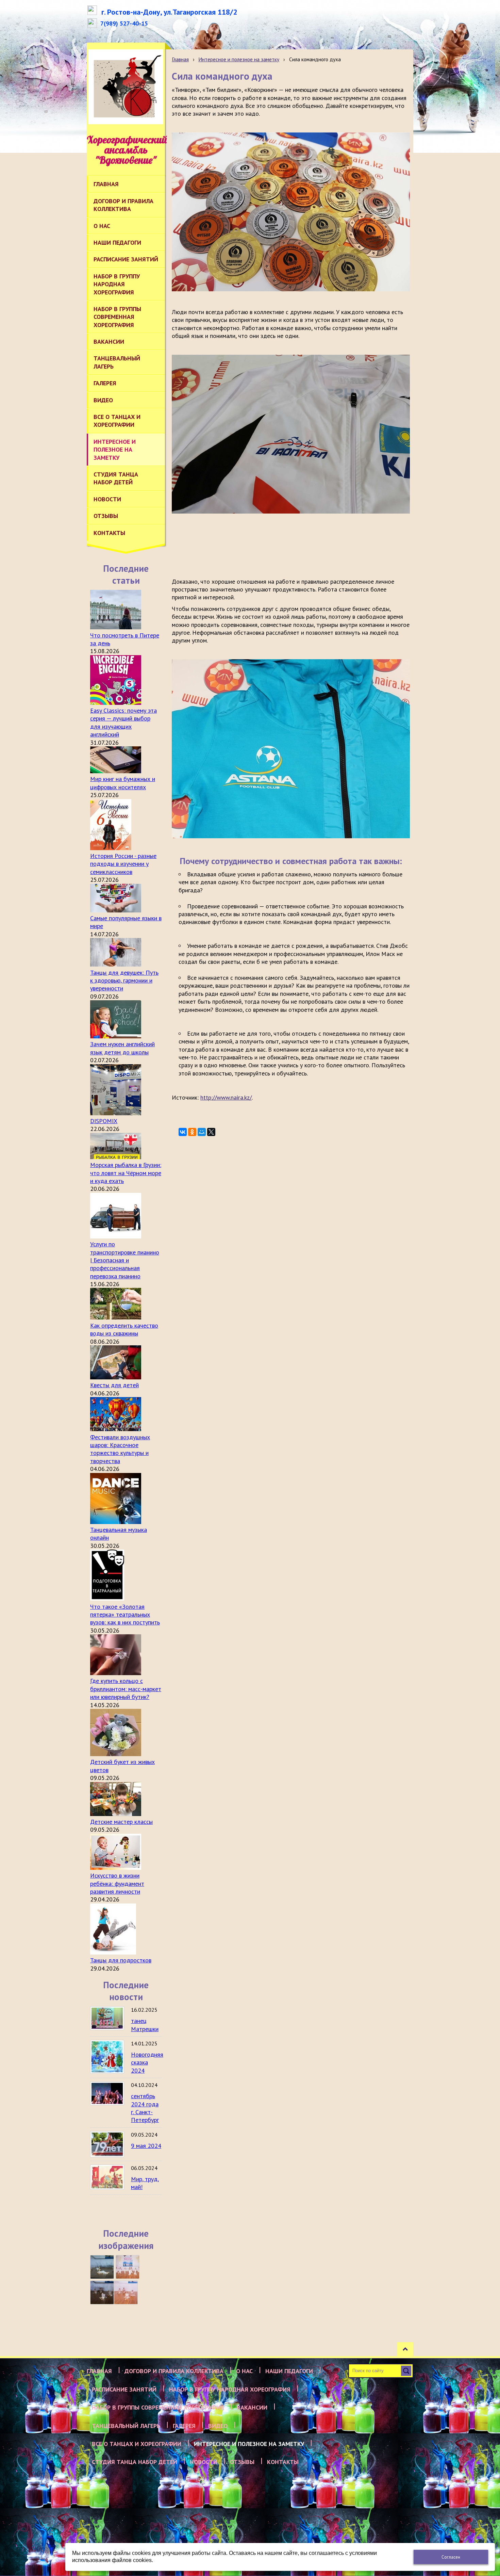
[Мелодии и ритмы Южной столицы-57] (126, 2293)
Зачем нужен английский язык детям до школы (122, 1048)
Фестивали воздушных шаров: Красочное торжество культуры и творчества (120, 1449)
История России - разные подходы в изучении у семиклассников (123, 864)
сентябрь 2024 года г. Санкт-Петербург (145, 2108)
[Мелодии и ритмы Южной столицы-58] (102, 2293)
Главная (180, 59)
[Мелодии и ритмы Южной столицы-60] (102, 2267)
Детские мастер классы (121, 1822)
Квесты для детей (114, 1385)
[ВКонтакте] (183, 1132)
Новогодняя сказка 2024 (147, 2062)
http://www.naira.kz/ (226, 1097)
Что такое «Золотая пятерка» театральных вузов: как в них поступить (125, 1615)
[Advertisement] (296, 546)
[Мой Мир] (202, 1132)
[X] (211, 1132)
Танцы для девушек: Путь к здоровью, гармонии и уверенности (124, 981)
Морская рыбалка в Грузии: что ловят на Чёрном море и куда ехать (126, 1173)
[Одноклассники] (192, 1132)
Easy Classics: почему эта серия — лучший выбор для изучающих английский (123, 722)
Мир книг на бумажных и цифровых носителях (123, 783)
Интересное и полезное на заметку (239, 59)
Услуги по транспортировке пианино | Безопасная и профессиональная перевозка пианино (125, 1260)
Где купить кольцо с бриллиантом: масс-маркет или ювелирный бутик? (126, 1689)
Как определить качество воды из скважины (124, 1329)
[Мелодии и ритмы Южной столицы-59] (128, 2267)
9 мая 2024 (146, 2146)
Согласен (451, 2557)
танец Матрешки (145, 2025)
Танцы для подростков (121, 1960)
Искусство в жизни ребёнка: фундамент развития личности (117, 1883)
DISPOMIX (104, 1121)
